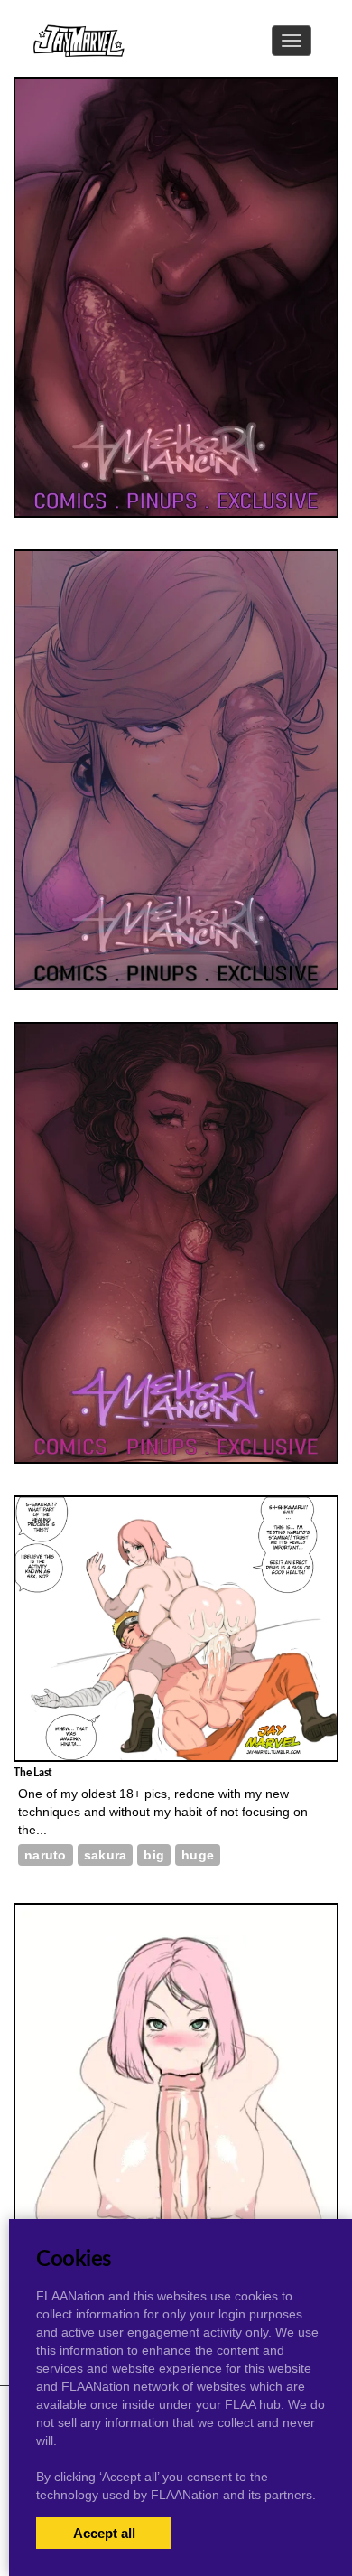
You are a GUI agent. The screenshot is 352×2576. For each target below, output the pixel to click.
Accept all (104, 2533)
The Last (32, 1773)
